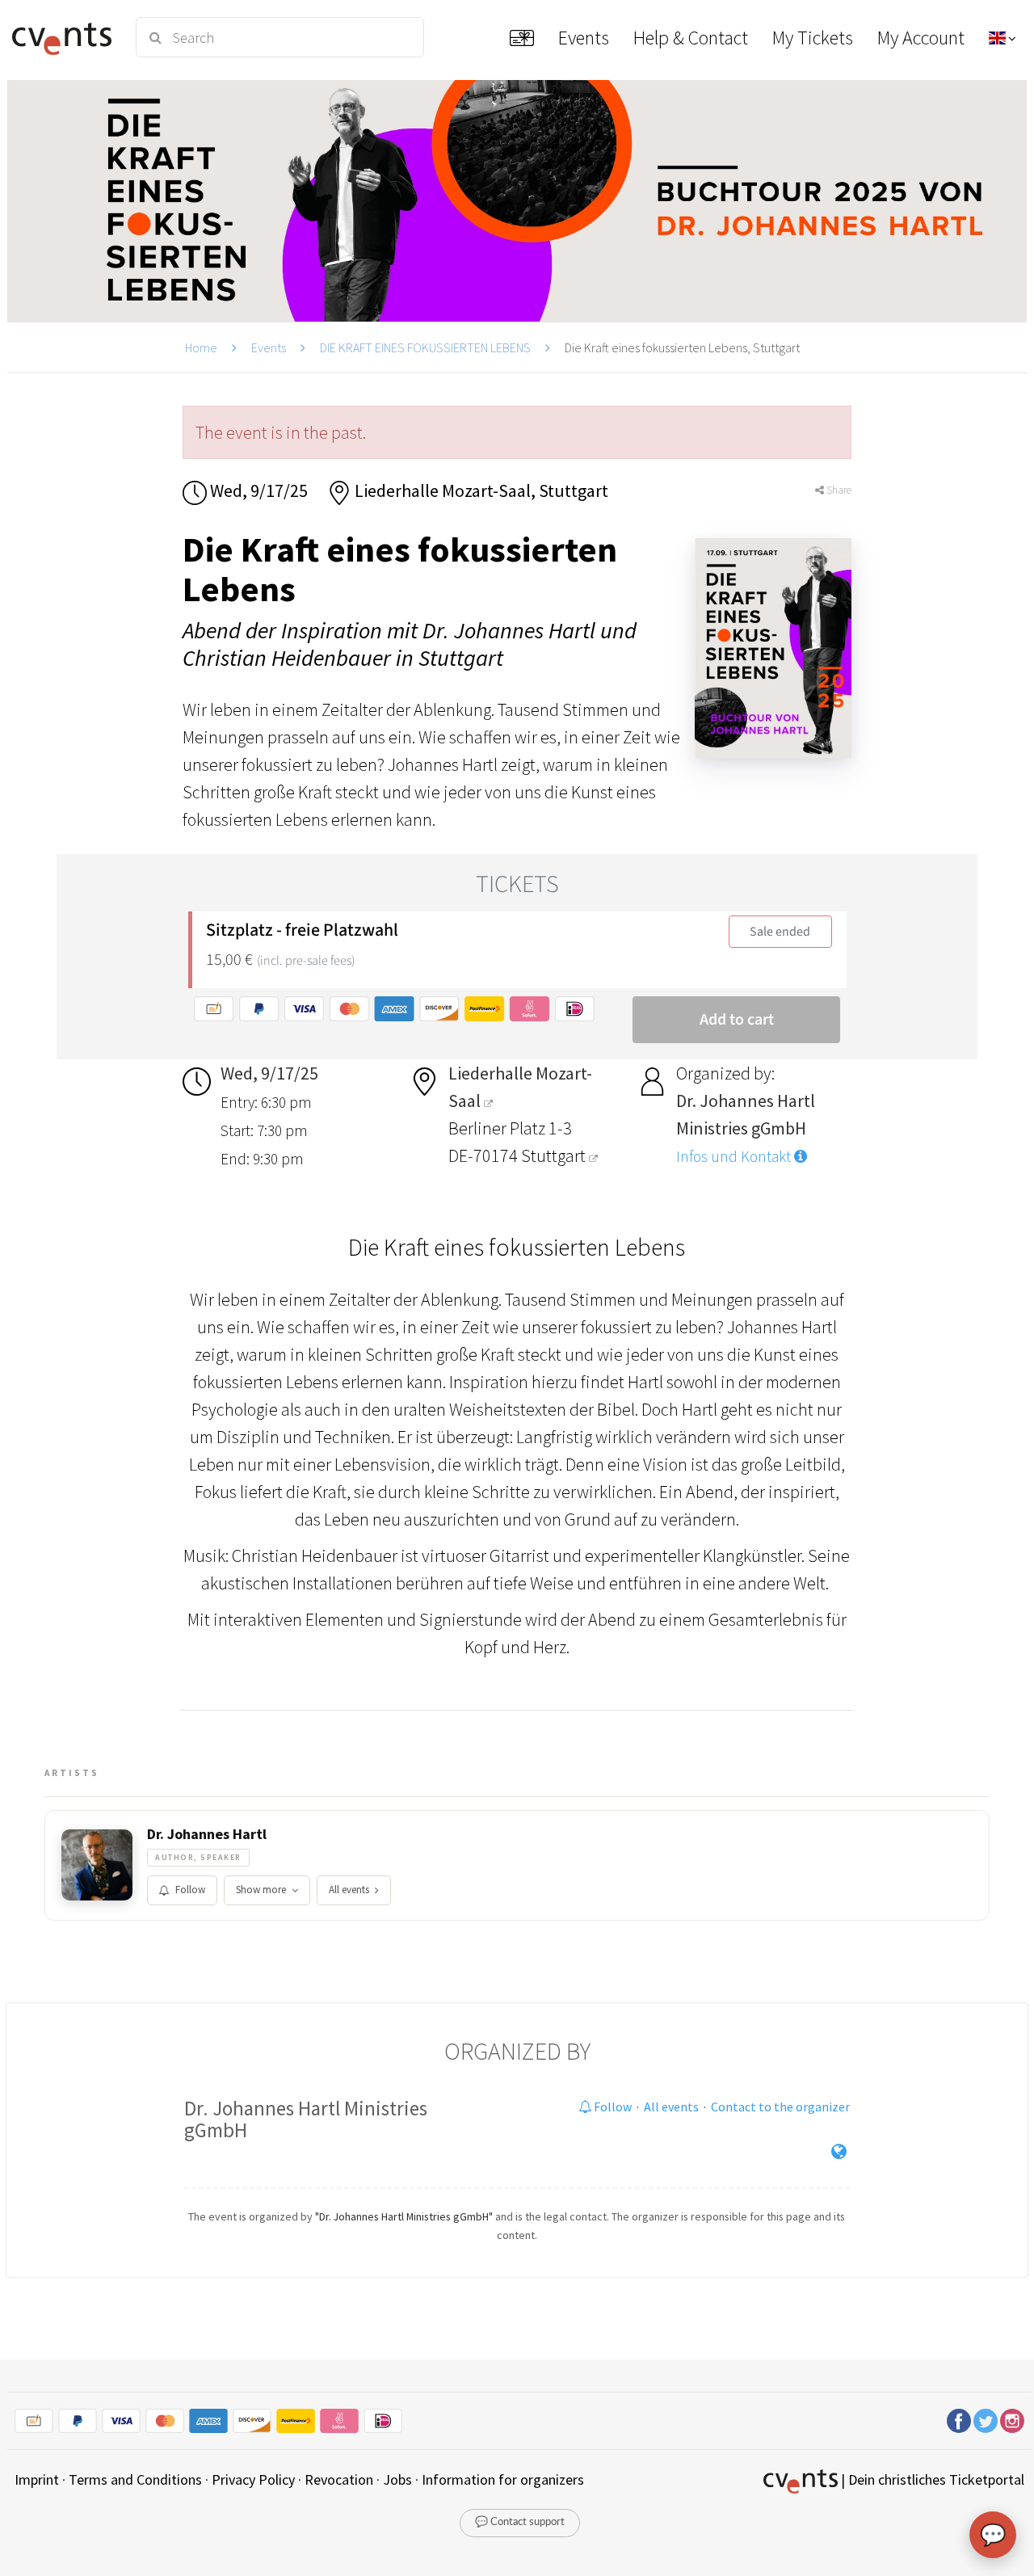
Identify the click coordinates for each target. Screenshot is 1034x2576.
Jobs (397, 2479)
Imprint (37, 2479)
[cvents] (64, 37)
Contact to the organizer (780, 2107)
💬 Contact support (520, 2522)
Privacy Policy (253, 2479)
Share (838, 490)
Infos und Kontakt (735, 1156)
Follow (190, 1890)
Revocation (339, 2479)
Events (269, 347)
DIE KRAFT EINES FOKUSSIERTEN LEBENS (425, 347)
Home (201, 347)
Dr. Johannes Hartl (207, 1834)
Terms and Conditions (135, 2479)
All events (349, 1890)
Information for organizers (503, 2479)
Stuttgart (555, 1155)
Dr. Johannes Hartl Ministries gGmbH (306, 2119)
